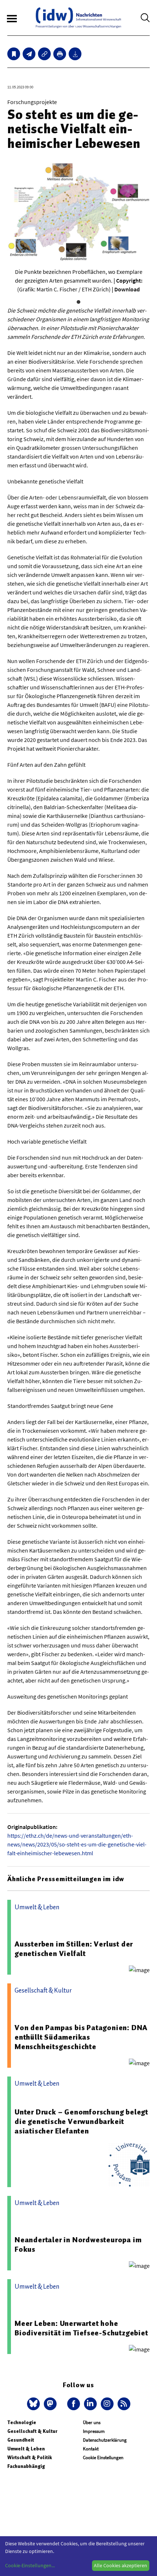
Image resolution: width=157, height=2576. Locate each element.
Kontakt (91, 2449)
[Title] (44, 54)
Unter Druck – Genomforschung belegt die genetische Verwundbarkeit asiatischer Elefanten (81, 2121)
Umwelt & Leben (26, 2449)
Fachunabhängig (26, 2466)
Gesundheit (21, 2440)
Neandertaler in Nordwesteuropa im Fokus (78, 2244)
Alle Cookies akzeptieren (120, 2565)
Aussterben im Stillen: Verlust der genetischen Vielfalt (74, 1949)
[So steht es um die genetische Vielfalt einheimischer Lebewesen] (29, 54)
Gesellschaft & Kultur (32, 2431)
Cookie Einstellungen (103, 2458)
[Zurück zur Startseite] (78, 18)
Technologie (22, 2422)
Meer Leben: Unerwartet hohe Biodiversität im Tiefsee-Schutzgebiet (81, 2328)
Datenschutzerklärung (105, 2440)
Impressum (94, 2431)
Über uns (92, 2422)
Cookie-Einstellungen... (30, 2565)
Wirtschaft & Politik (30, 2458)
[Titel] (14, 54)
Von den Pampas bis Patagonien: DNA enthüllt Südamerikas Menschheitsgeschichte (81, 2037)
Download (127, 289)
